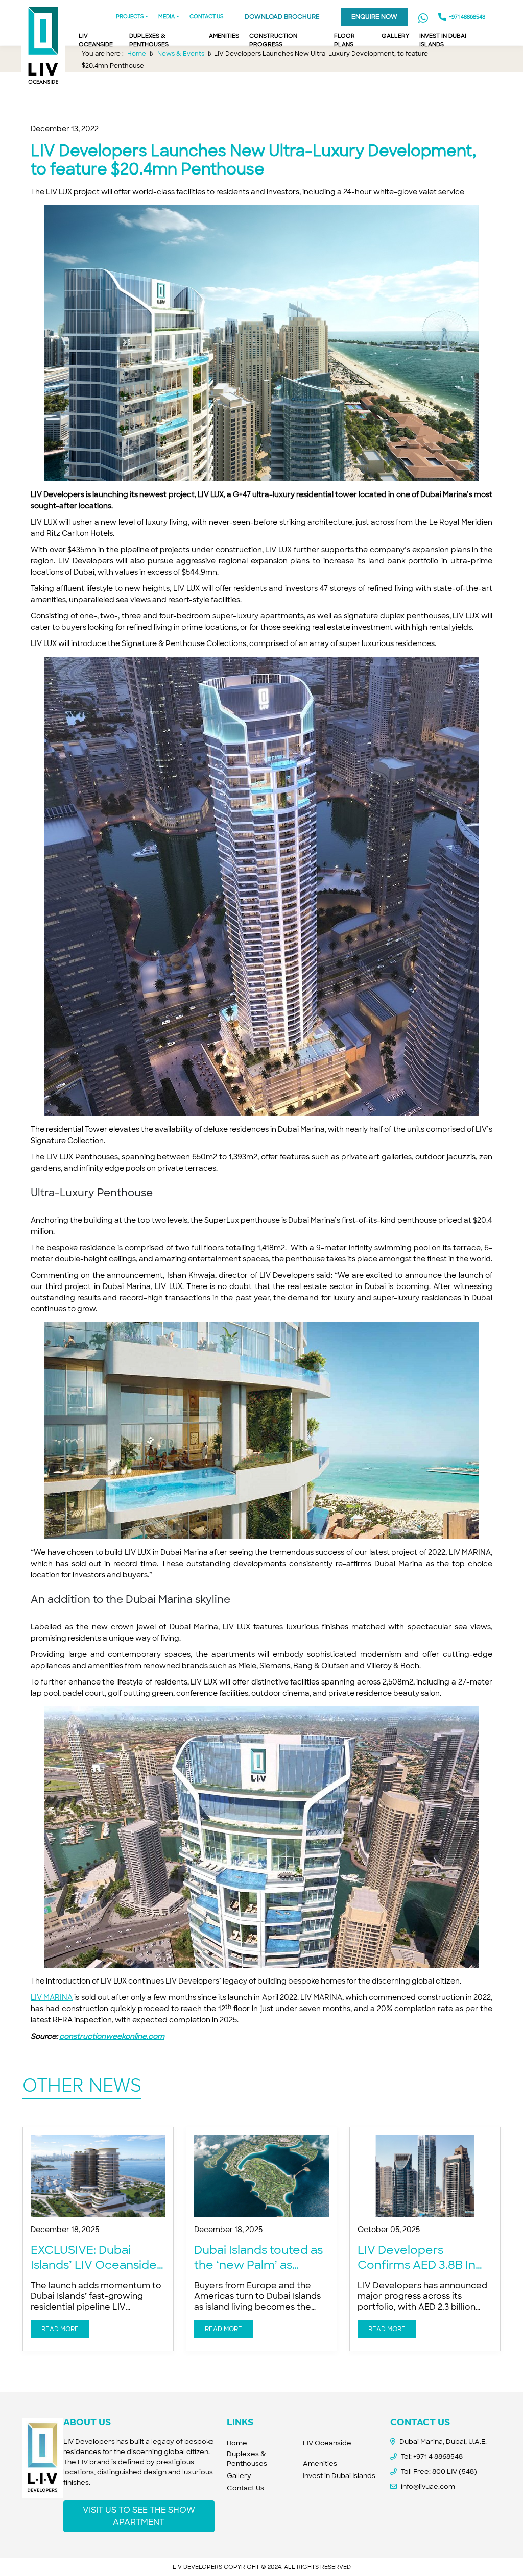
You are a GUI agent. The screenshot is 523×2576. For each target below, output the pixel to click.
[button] (169, 18)
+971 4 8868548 (438, 2456)
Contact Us (245, 2488)
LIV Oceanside (327, 2443)
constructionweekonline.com (112, 2036)
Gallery (239, 2476)
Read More (60, 2329)
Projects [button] (130, 17)
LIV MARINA (52, 1997)
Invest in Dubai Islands (339, 2476)
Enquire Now (374, 17)
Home (237, 2443)
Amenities (320, 2463)
